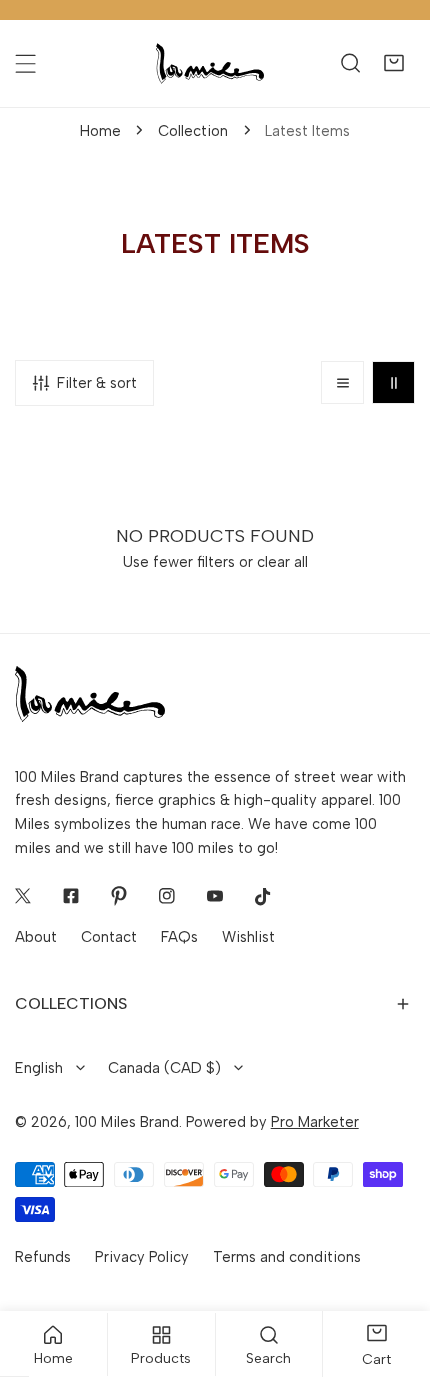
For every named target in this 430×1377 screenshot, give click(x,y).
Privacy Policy (142, 1257)
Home (100, 131)
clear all (282, 562)
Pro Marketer (315, 1122)
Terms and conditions (287, 1257)
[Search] (350, 63)
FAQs (179, 937)
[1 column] (342, 382)
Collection (193, 131)
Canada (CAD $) (164, 1068)
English (39, 1068)
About (36, 937)
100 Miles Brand (127, 1122)
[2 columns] (393, 382)
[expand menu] (25, 63)
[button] (393, 63)
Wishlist (248, 937)
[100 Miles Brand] (210, 63)
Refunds (43, 1257)
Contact (109, 937)
